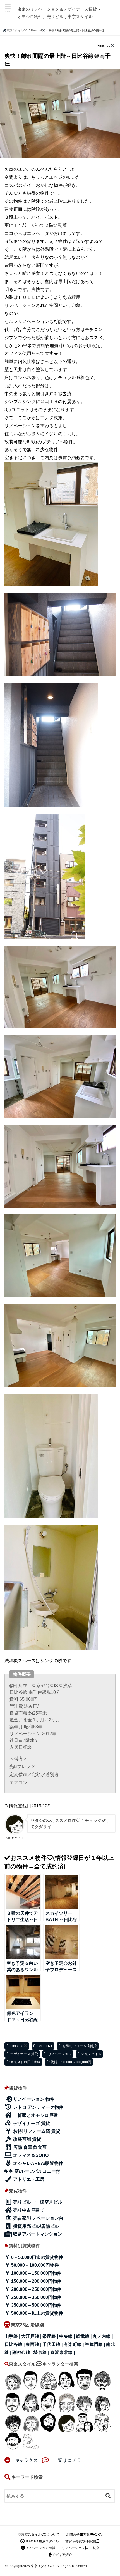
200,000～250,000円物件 (36, 2289)
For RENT (45, 2046)
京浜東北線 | (63, 2352)
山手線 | (13, 2336)
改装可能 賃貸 (27, 2139)
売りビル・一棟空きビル (37, 2202)
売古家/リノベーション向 (38, 2218)
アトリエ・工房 (28, 2179)
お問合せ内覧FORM (84, 2535)
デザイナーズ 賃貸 (24, 2054)
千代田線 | (53, 2344)
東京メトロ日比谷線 (25, 2062)
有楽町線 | (74, 2344)
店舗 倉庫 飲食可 (29, 2147)
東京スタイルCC (43, 2566)
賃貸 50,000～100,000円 (71, 2062)
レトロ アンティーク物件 (38, 2107)
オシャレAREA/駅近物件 (38, 2163)
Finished (17, 2046)
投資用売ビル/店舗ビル (35, 2226)
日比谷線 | (15, 2344)
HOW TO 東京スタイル (42, 2541)
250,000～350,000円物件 (36, 2297)
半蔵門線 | (95, 2344)
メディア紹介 (62, 2555)
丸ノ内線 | (103, 2336)
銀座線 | (51, 2336)
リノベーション (60, 2054)
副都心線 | (23, 2352)
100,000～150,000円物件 (36, 2273)
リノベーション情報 (40, 2548)
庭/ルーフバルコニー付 (37, 2171)
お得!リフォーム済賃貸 (79, 2046)
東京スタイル (91, 2054)
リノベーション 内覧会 (81, 2548)
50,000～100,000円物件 (34, 2265)
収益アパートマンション (37, 2234)
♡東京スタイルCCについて (39, 2535)
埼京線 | (42, 2352)
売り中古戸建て (28, 2210)
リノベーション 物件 (34, 2099)
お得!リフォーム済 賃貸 (36, 2131)
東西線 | (34, 2344)
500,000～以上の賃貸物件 (37, 2313)
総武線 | (84, 2336)
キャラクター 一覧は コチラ (46, 2460)
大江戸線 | (32, 2336)
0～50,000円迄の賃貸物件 (37, 2257)
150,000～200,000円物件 (36, 2281)
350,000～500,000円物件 (36, 2305)
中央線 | (68, 2336)
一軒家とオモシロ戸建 (35, 2115)
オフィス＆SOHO (30, 2155)
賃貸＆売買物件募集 (80, 2541)
